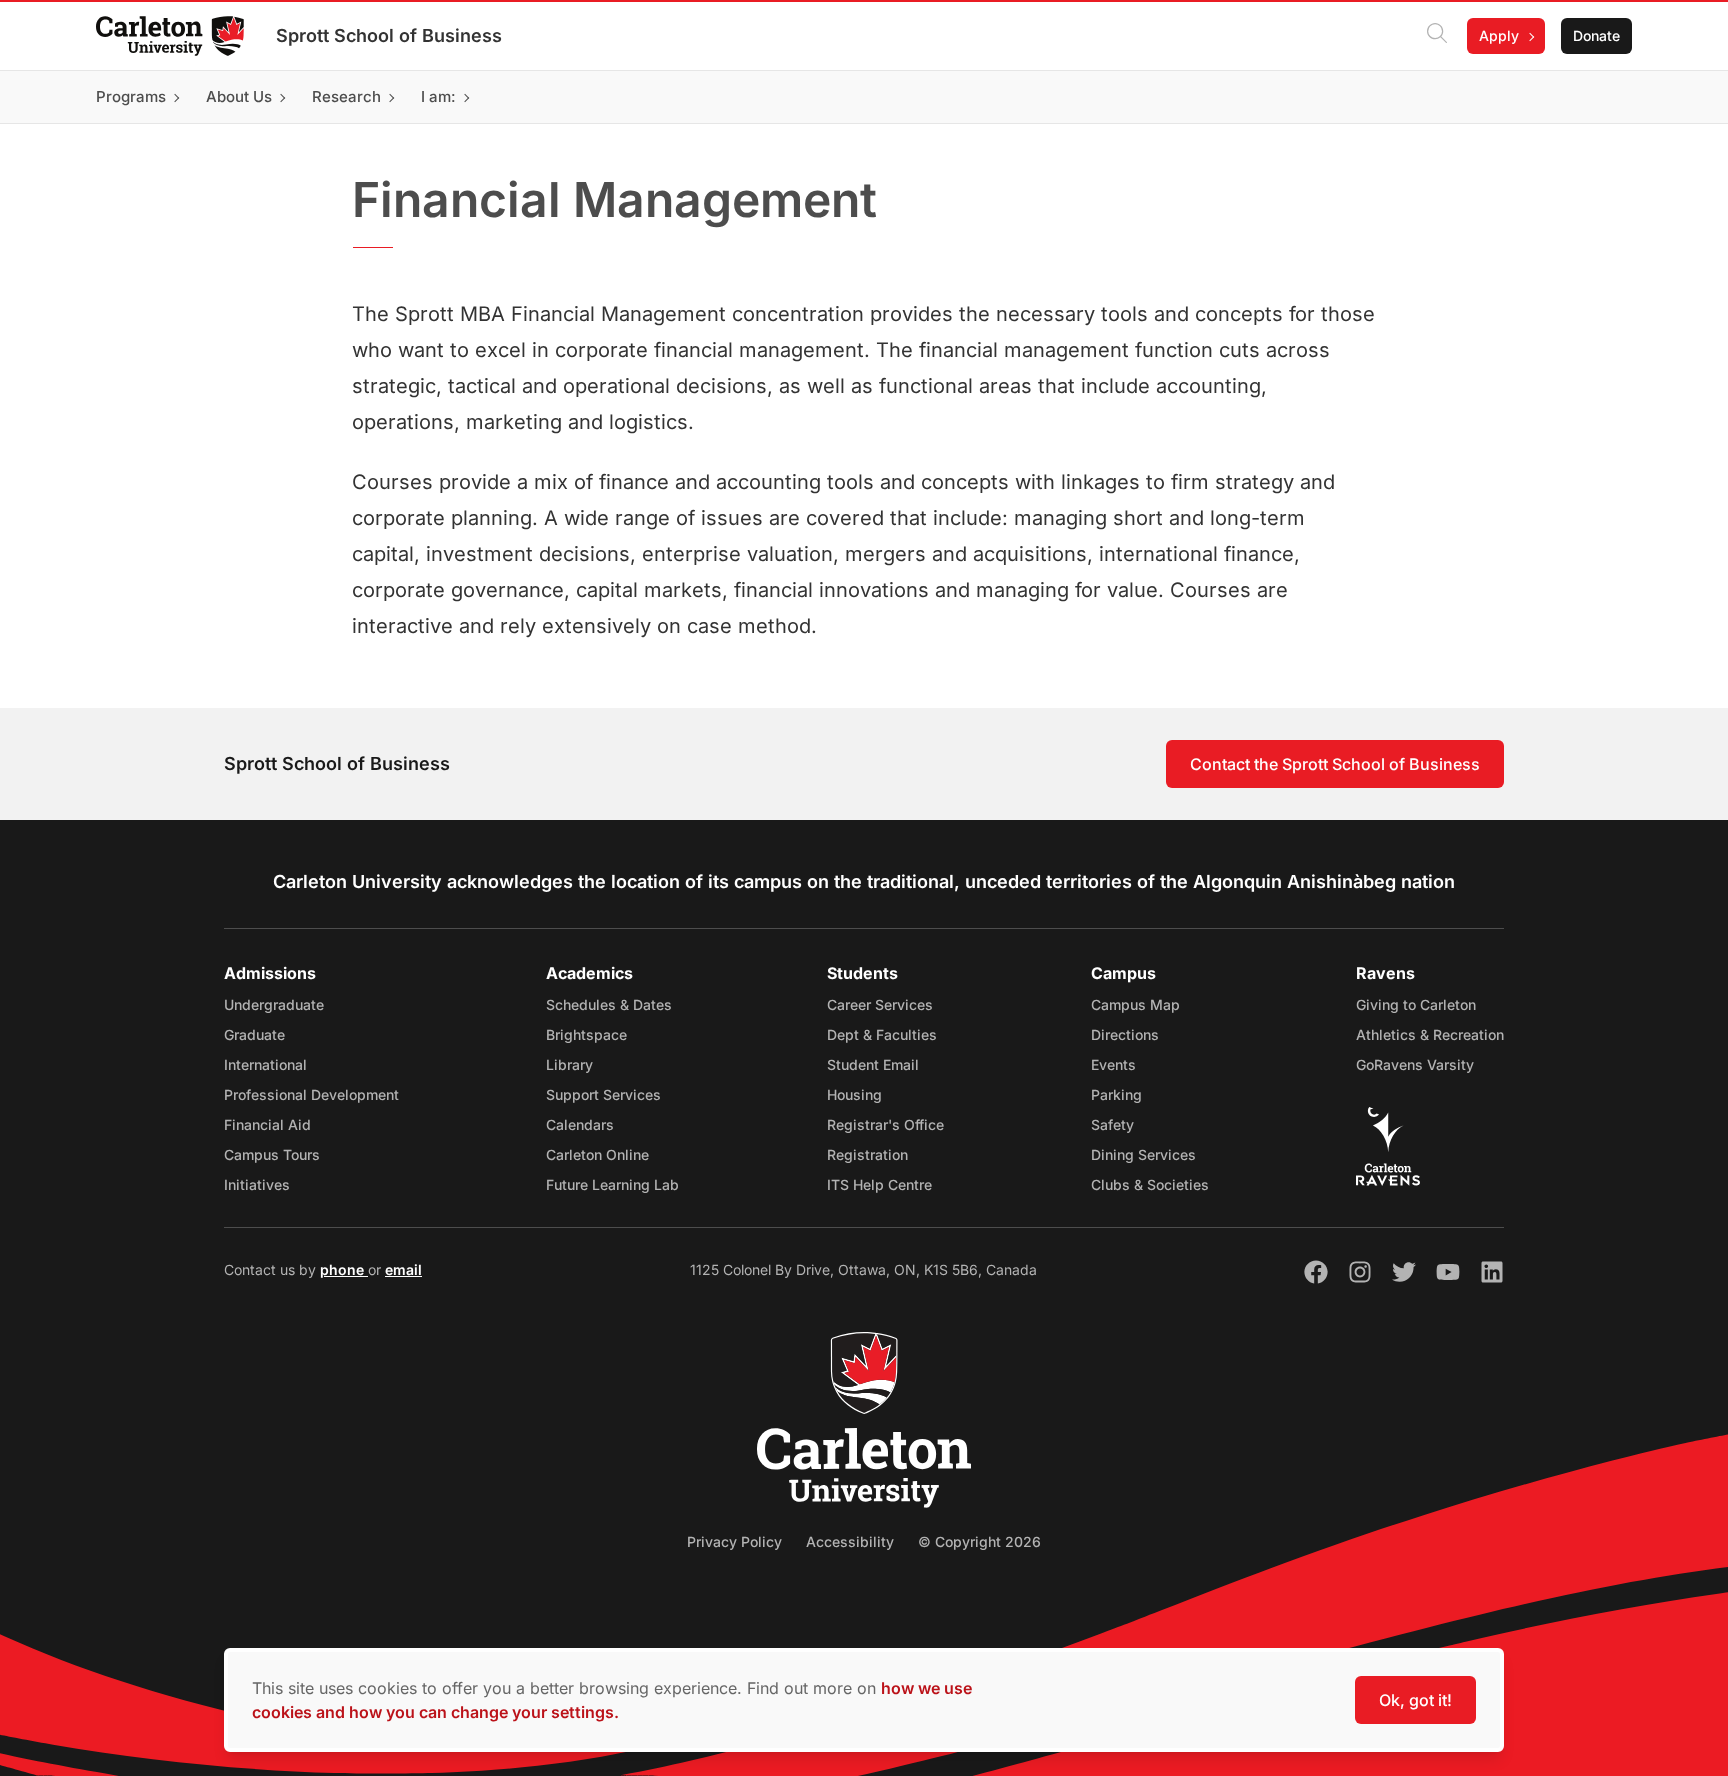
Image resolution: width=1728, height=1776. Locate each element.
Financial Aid (267, 1124)
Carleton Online (597, 1154)
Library (569, 1064)
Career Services (880, 1004)
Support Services (603, 1094)
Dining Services (1143, 1154)
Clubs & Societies (1150, 1184)
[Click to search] (1437, 36)
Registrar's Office (885, 1124)
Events (1113, 1064)
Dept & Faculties (882, 1034)
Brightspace (586, 1034)
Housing (854, 1094)
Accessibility (850, 1541)
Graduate (254, 1034)
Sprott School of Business (389, 35)
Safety (1112, 1124)
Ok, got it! (1415, 1700)
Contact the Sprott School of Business (1335, 764)
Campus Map (1135, 1004)
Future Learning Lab (612, 1184)
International (265, 1064)
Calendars (580, 1124)
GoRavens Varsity (1415, 1064)
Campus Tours (272, 1154)
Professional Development (311, 1094)
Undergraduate (274, 1004)
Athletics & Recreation (1430, 1034)
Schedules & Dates (609, 1004)
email (403, 1269)
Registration (867, 1154)
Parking (1116, 1094)
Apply (1499, 35)
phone (344, 1269)
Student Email (873, 1064)
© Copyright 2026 (979, 1541)
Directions (1125, 1034)
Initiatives (257, 1184)
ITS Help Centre (879, 1184)
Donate (1596, 35)
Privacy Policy (734, 1541)
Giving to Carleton (1416, 1004)
